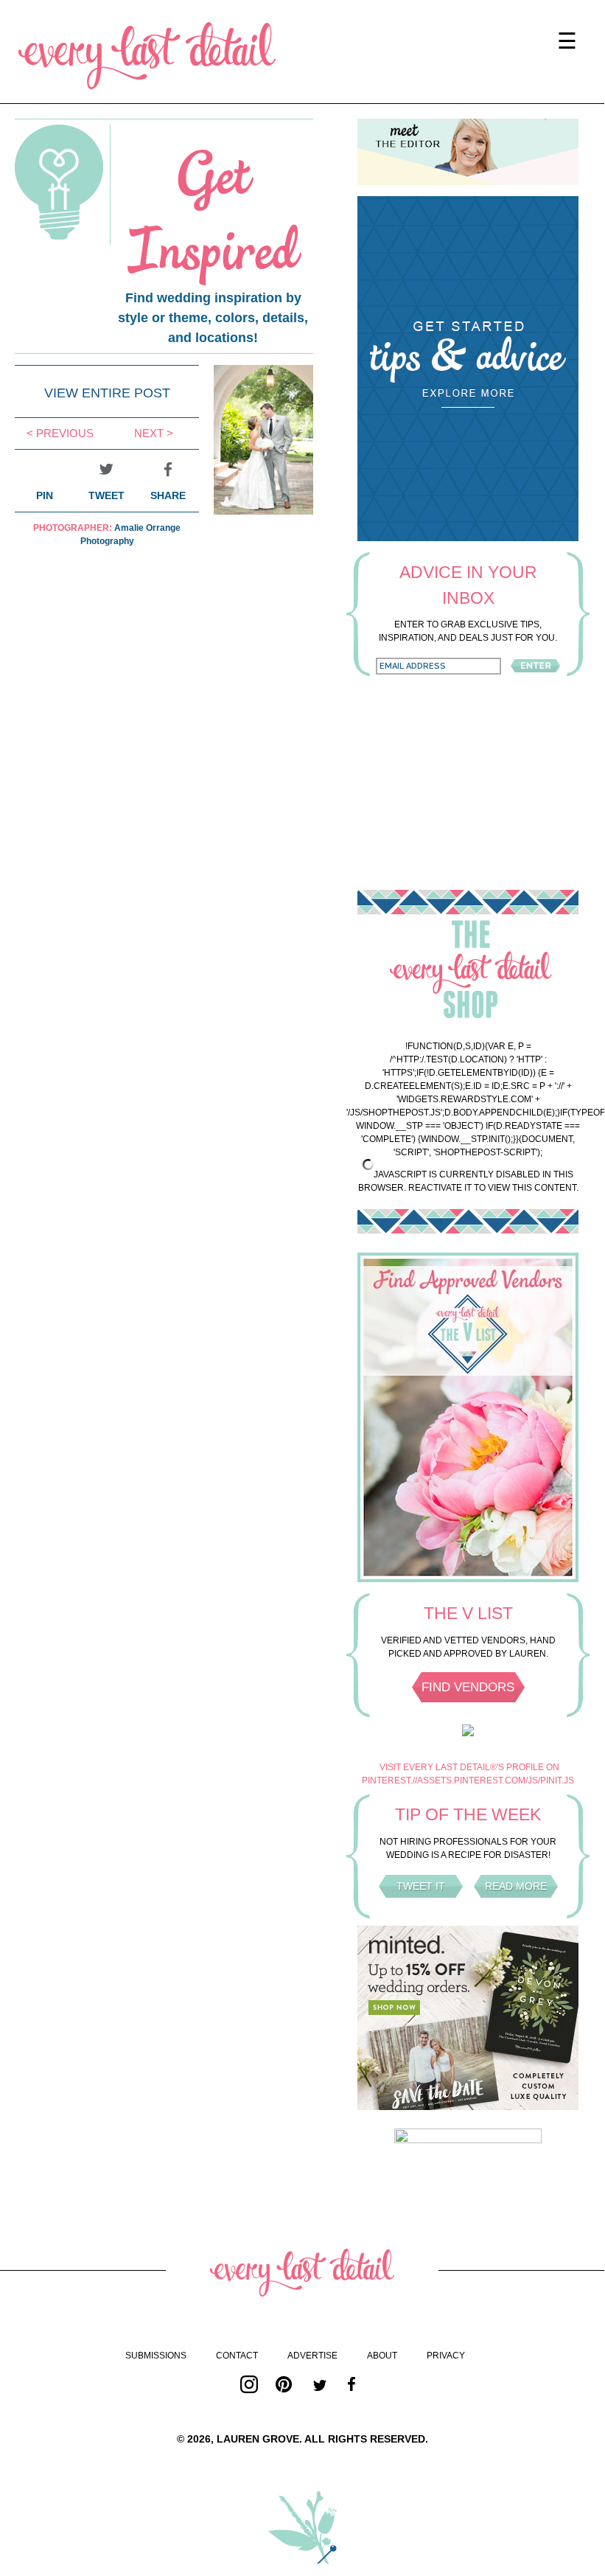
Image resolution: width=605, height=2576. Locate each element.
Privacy (446, 2356)
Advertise (312, 2356)
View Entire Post (107, 393)
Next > (154, 433)
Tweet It (421, 1886)
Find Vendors (468, 1687)
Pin (45, 495)
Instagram (249, 2384)
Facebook (355, 2384)
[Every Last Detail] (147, 56)
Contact (237, 2356)
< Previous (60, 433)
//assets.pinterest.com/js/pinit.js (493, 1780)
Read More (516, 1886)
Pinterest (284, 2384)
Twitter (320, 2384)
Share (168, 495)
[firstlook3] (263, 511)
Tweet (106, 495)
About (382, 2356)
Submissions (156, 2356)
